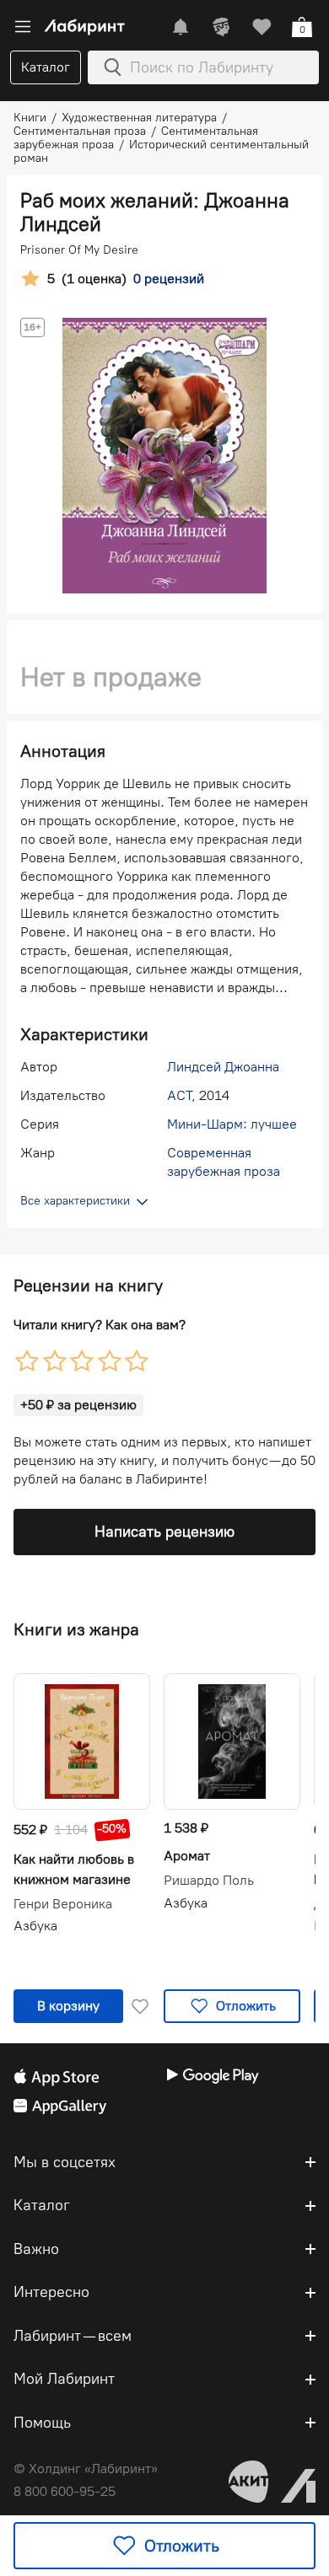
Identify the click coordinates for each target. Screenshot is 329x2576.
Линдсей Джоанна (223, 1067)
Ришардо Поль (209, 1881)
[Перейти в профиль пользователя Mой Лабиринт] (221, 27)
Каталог (46, 67)
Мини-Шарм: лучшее (232, 1124)
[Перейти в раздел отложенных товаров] (262, 27)
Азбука (35, 1926)
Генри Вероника (63, 1904)
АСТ (179, 1095)
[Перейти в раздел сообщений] (181, 27)
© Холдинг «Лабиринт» (86, 2469)
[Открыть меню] (23, 27)
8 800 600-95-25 (65, 2491)
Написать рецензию (164, 1532)
